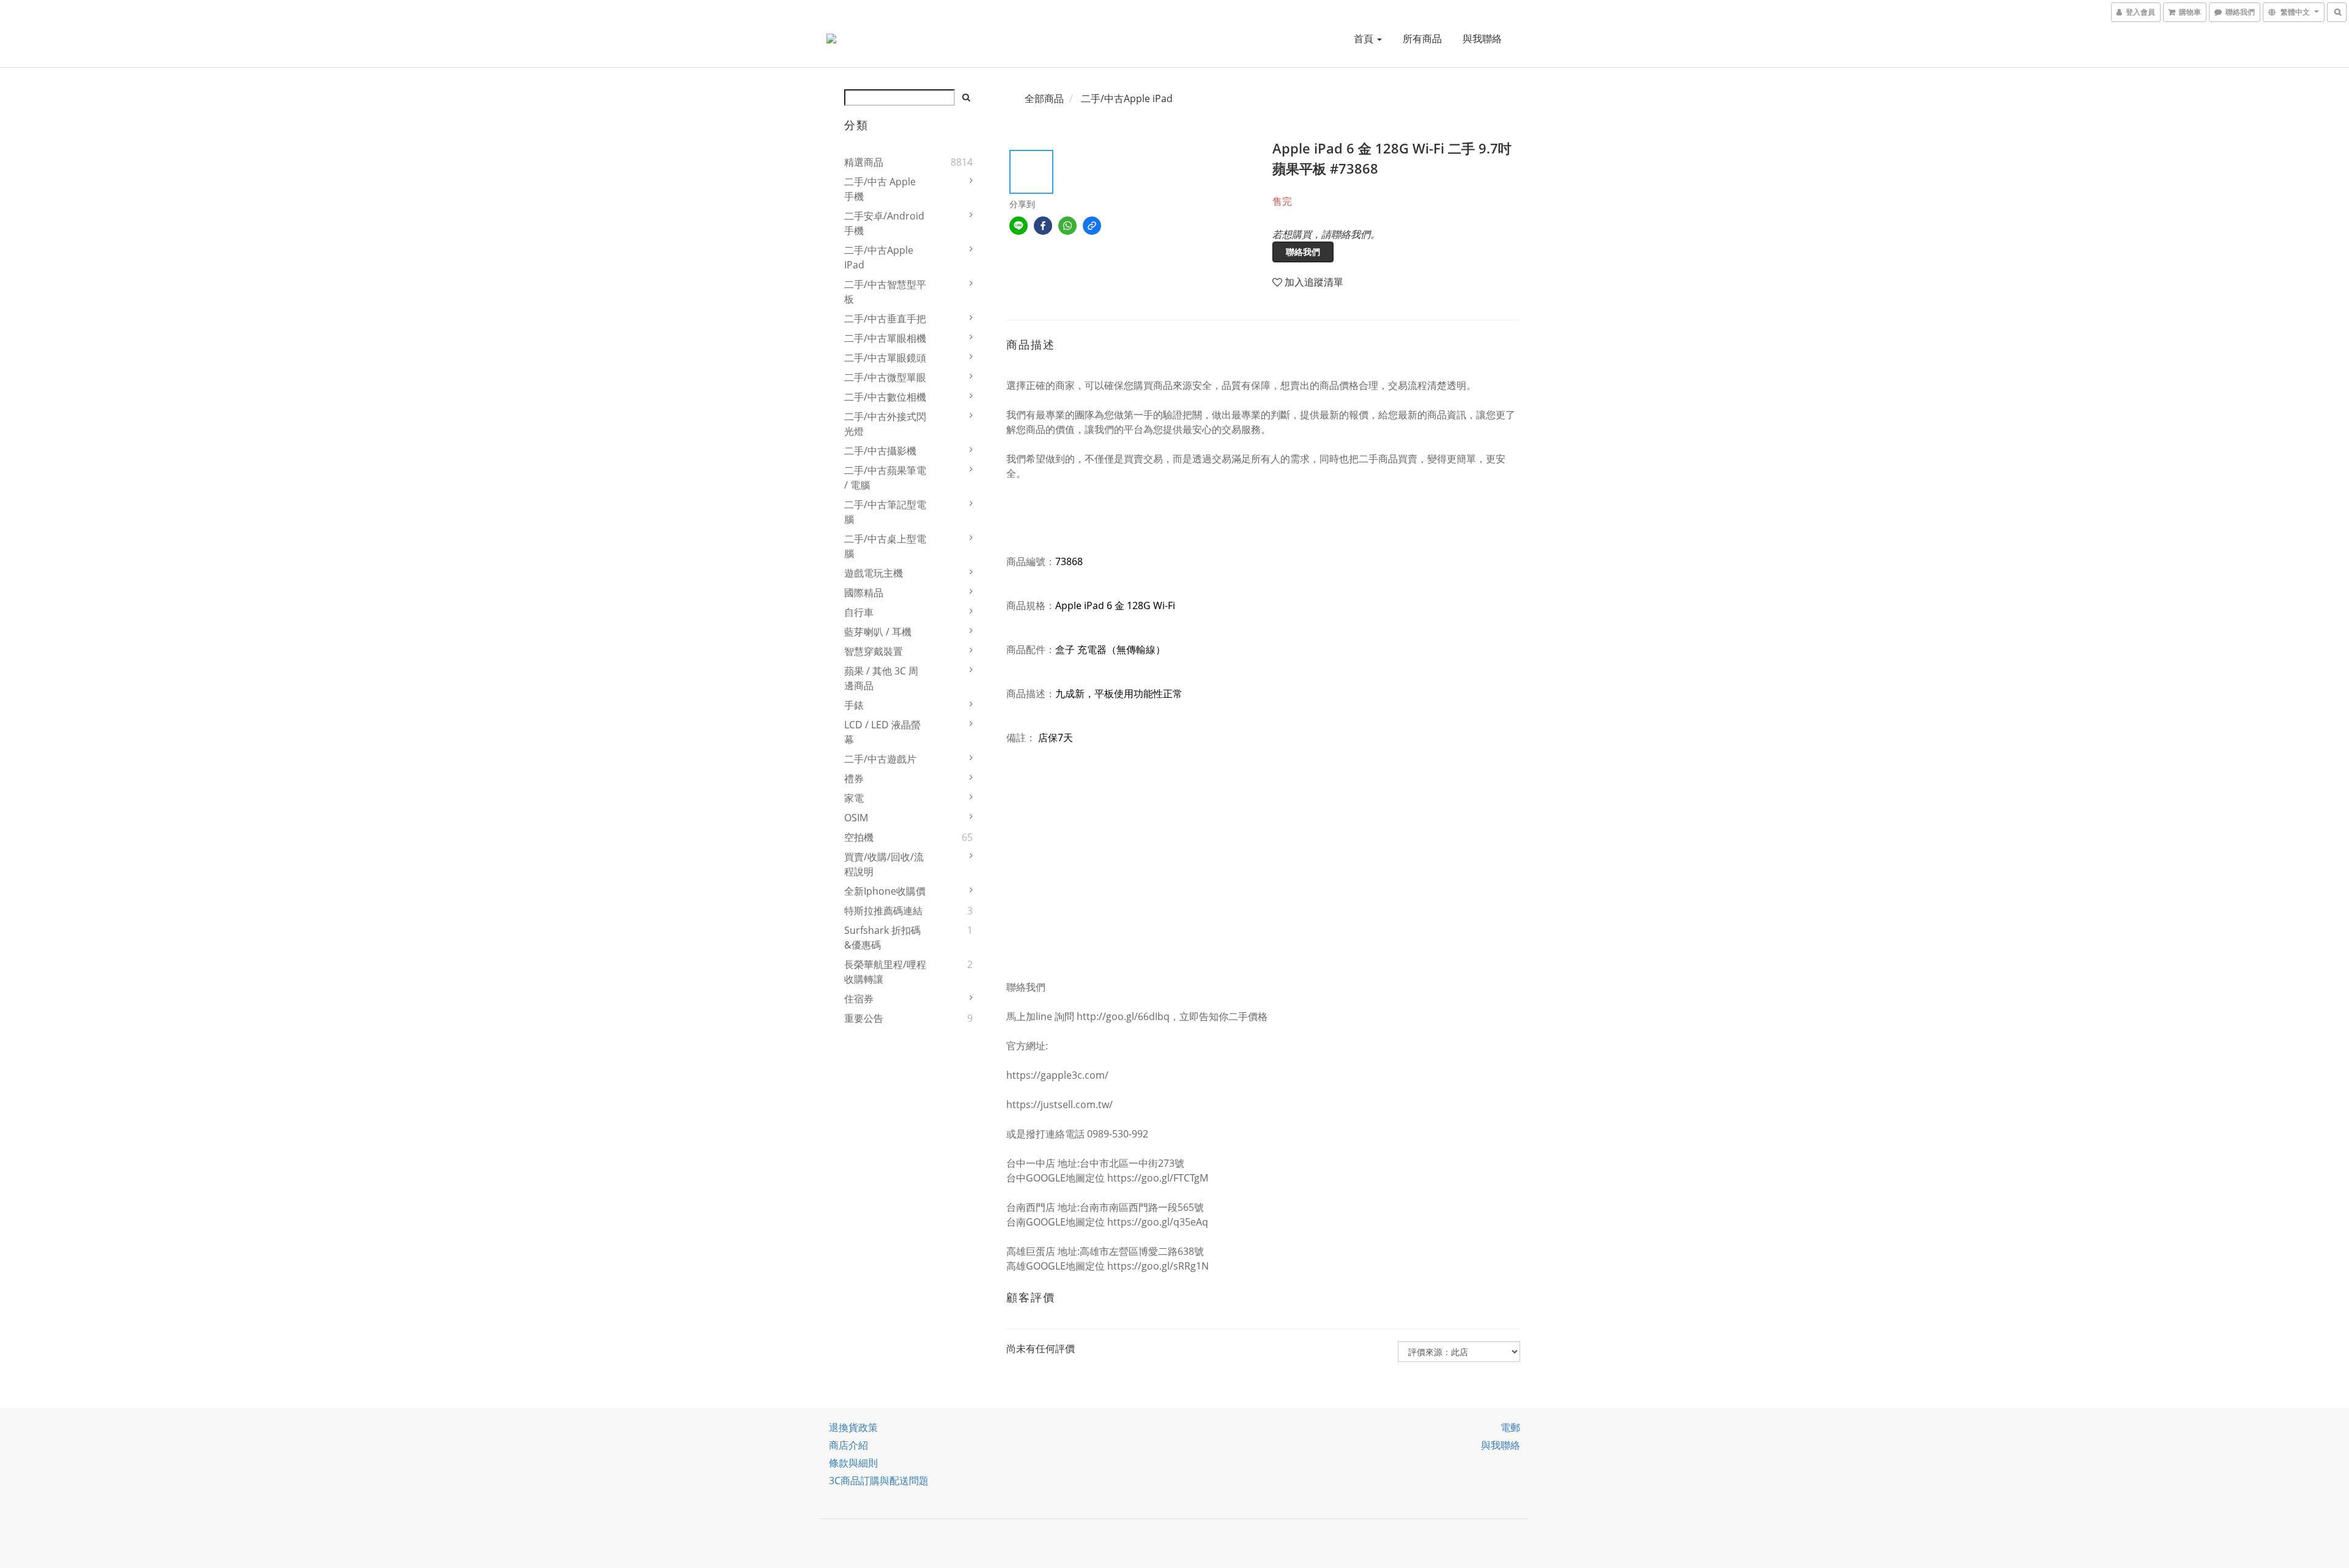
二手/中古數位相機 (885, 397)
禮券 (854, 778)
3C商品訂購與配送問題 (879, 1481)
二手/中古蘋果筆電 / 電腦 (885, 478)
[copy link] (1092, 226)
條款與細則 (853, 1463)
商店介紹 (848, 1445)
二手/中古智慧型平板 (885, 292)
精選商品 (864, 162)
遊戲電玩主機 (874, 573)
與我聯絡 (1482, 39)
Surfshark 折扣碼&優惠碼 (882, 937)
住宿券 (859, 999)
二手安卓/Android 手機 (884, 223)
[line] (1019, 226)
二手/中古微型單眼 (885, 377)
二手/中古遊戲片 (880, 759)
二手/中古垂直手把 (885, 319)
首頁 (1365, 39)
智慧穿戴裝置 (874, 651)
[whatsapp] (1067, 226)
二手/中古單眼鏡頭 (885, 358)
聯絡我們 (1303, 252)
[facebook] (1043, 226)
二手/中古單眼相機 (885, 338)
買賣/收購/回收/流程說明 (884, 864)
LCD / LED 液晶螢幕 (882, 732)
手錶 (854, 705)
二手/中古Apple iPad (879, 257)
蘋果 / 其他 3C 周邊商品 (881, 678)
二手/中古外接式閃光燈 (885, 424)
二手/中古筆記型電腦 (885, 512)
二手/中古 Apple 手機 (880, 189)
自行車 (859, 612)
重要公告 (864, 1018)
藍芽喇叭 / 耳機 (878, 632)
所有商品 (1422, 39)
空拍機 (859, 837)
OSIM (856, 818)
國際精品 (864, 593)
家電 (854, 798)
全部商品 (1044, 98)
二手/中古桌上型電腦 (885, 546)
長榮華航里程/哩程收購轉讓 (885, 972)
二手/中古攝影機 (880, 451)
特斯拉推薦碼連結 (883, 911)
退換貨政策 (853, 1427)
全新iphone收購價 (885, 891)
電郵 (1510, 1427)
